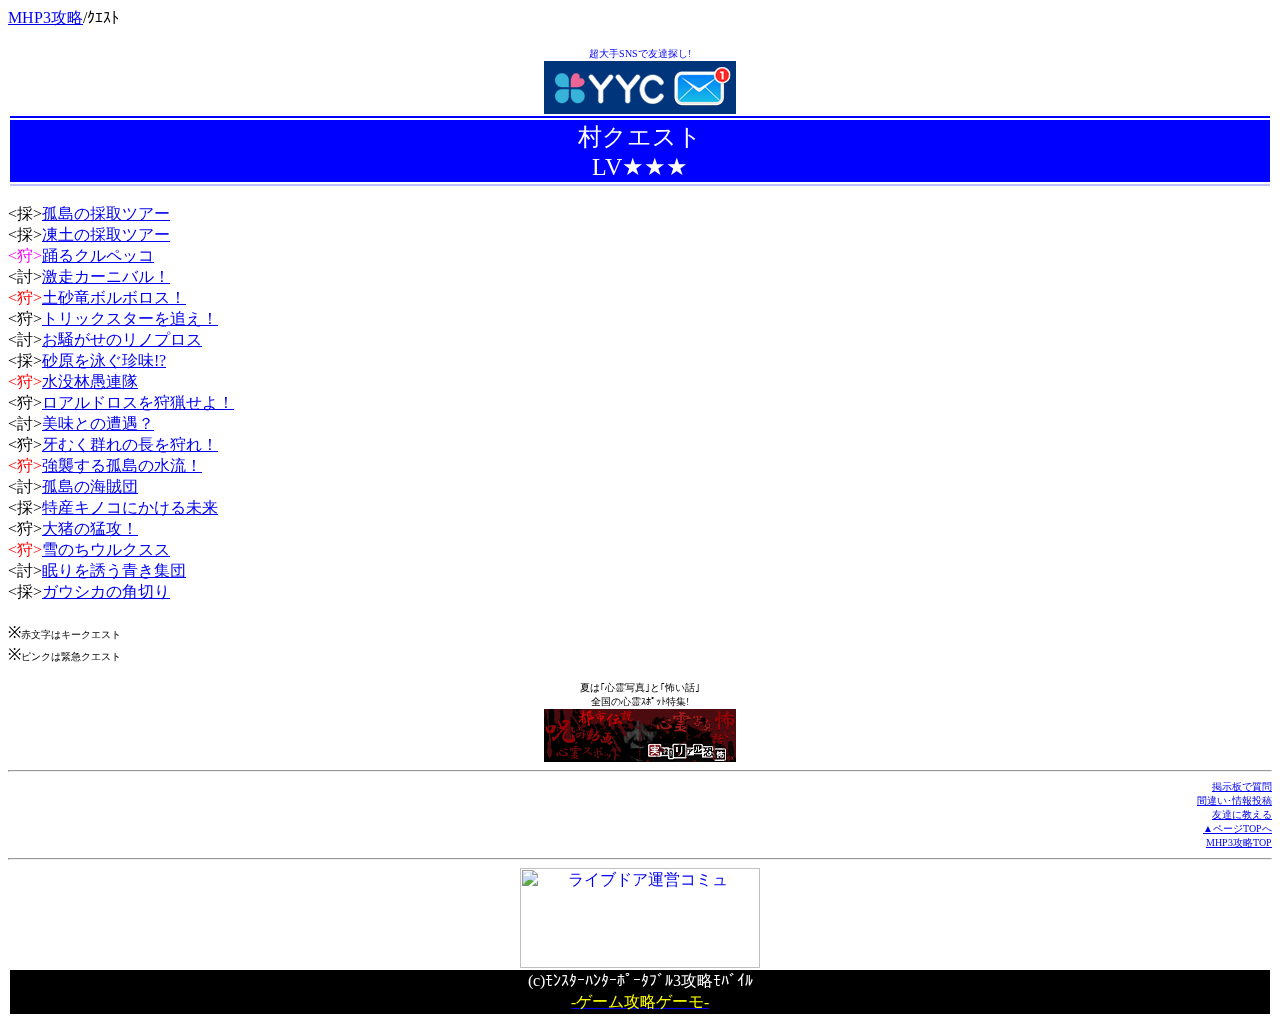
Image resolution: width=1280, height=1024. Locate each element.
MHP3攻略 (45, 17)
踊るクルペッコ (98, 255)
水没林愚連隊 (90, 381)
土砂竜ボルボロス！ (114, 297)
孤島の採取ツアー (106, 213)
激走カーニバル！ (106, 276)
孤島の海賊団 (90, 486)
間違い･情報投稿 (1234, 800)
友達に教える (1242, 814)
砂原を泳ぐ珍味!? (104, 360)
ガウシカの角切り (106, 591)
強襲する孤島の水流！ (122, 465)
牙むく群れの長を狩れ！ (130, 444)
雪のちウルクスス (106, 549)
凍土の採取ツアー (106, 234)
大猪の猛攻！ (90, 528)
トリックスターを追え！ (130, 318)
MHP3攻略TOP (1239, 842)
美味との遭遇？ (98, 423)
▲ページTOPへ (1237, 828)
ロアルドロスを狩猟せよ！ (138, 402)
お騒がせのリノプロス (122, 339)
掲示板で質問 (1242, 786)
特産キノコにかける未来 (130, 507)
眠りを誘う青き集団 (114, 570)
